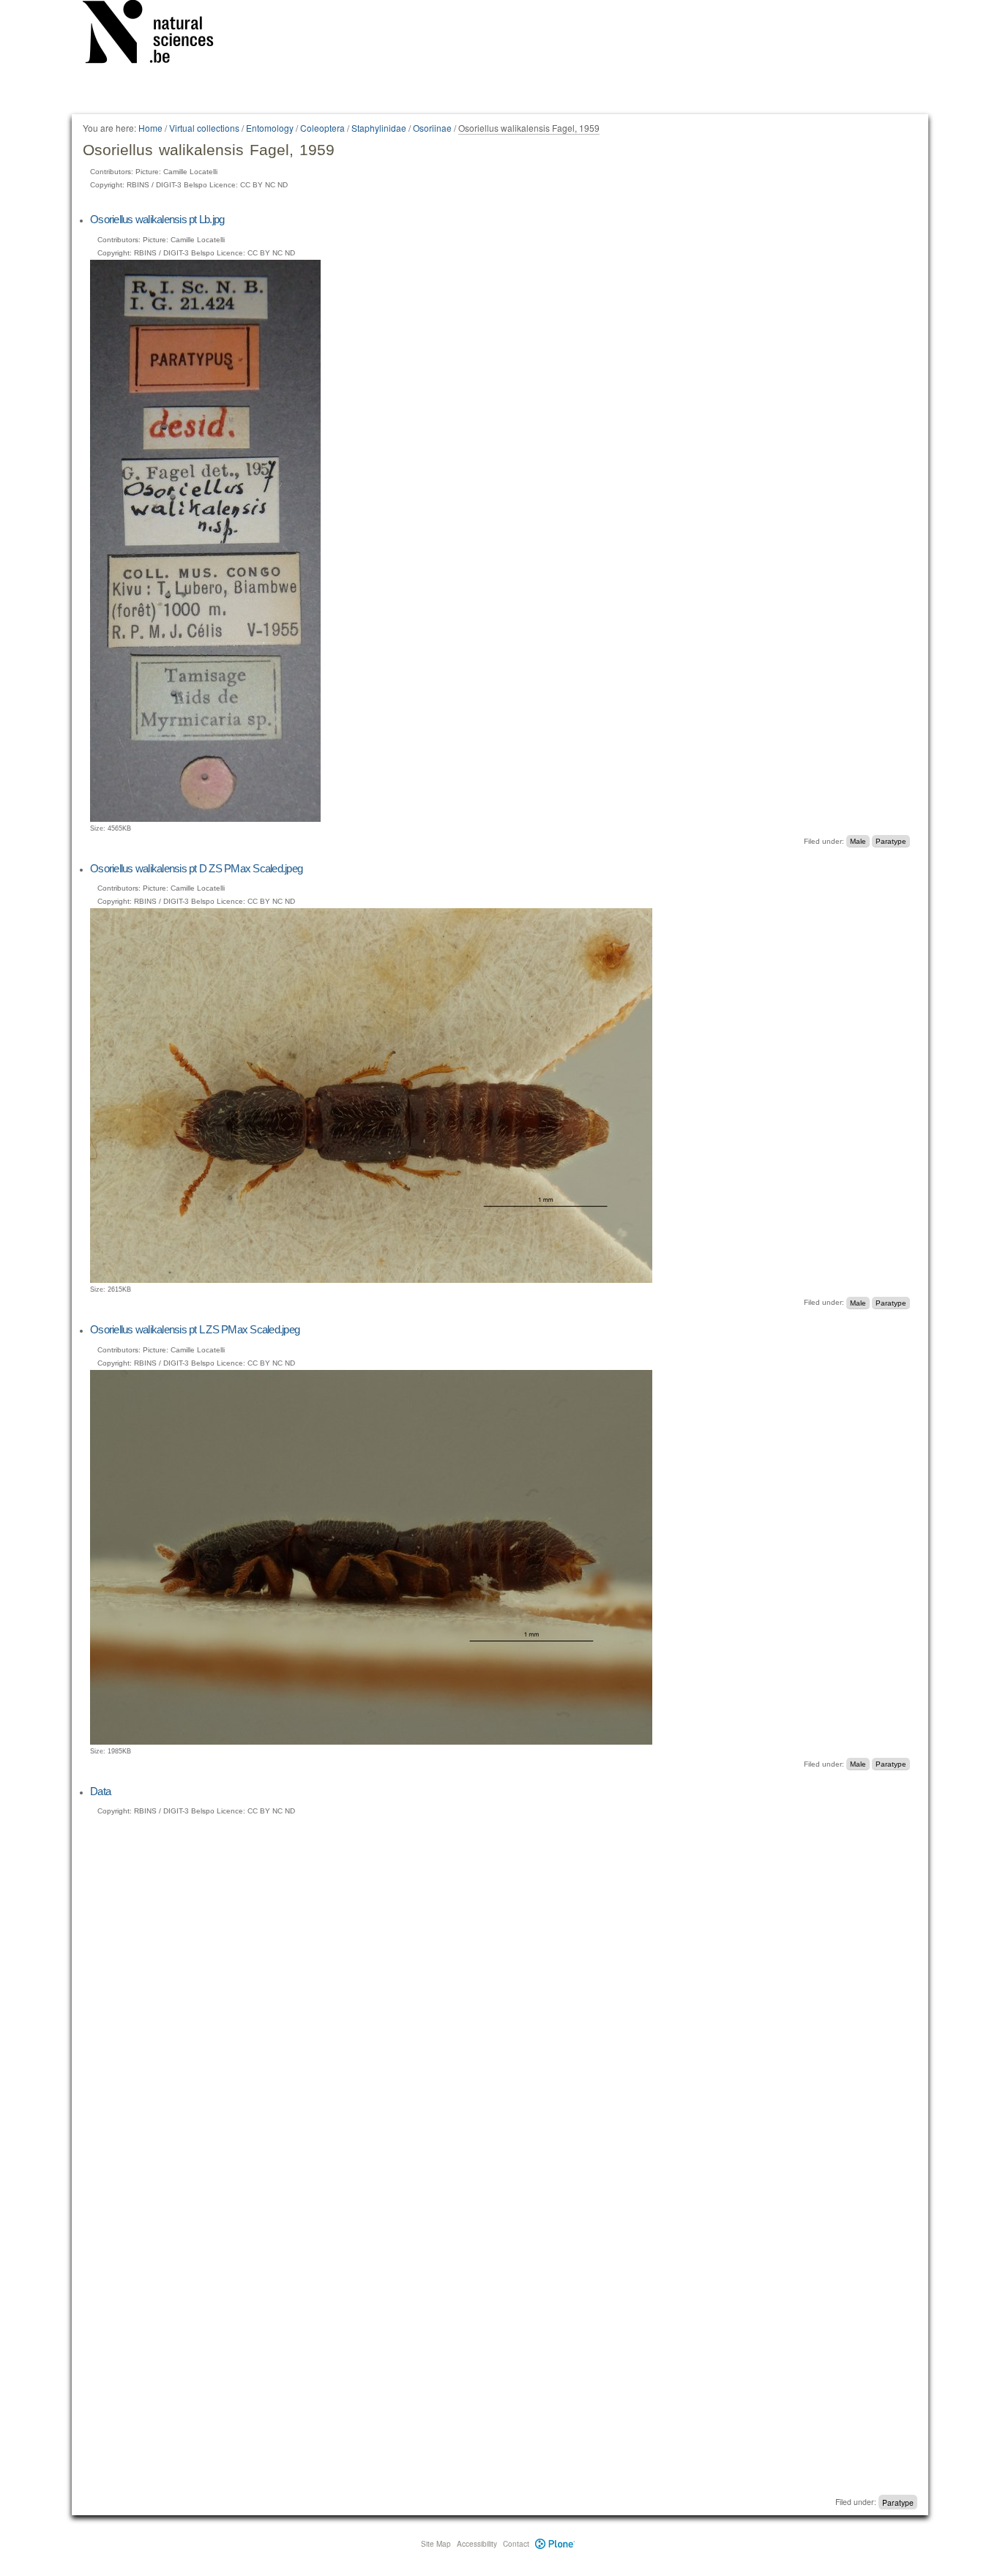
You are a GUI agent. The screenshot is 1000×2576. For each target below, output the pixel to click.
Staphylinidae (379, 128)
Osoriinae (432, 128)
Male (858, 841)
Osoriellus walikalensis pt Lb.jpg (157, 219)
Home (150, 128)
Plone (555, 2544)
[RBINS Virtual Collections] (157, 34)
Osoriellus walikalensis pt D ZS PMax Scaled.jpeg (196, 868)
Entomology (270, 128)
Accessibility (477, 2544)
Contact (516, 2544)
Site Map (436, 2544)
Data (100, 1791)
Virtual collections (204, 128)
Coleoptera (322, 128)
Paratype (891, 841)
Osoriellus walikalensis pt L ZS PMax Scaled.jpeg (195, 1329)
